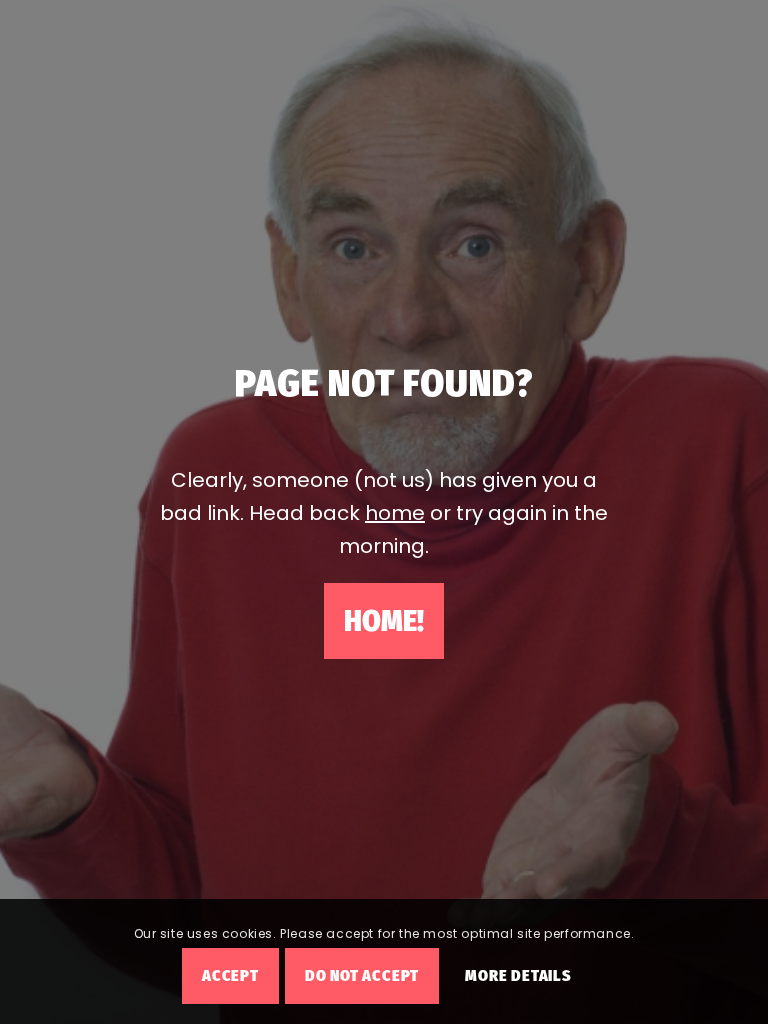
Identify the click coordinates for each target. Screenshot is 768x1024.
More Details (518, 975)
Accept (230, 975)
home (395, 513)
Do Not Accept (362, 975)
